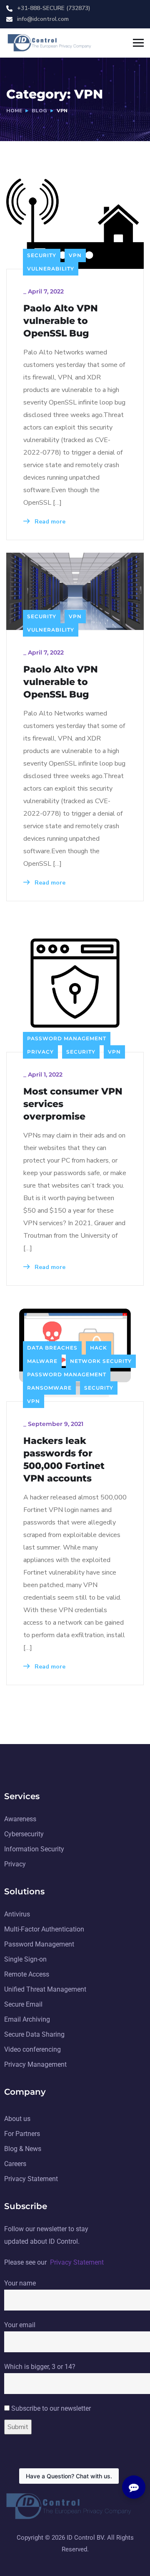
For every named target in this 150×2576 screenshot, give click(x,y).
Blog (39, 111)
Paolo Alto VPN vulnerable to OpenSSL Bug (61, 321)
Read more (49, 522)
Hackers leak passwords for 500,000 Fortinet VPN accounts (64, 1460)
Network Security (101, 1361)
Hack (99, 1348)
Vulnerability (51, 269)
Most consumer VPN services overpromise (73, 1104)
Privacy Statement (77, 2262)
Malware (42, 1361)
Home (14, 111)
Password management (67, 1038)
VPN (75, 255)
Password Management (67, 1374)
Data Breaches (52, 1348)
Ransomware (49, 1388)
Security (42, 255)
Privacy (40, 1052)
